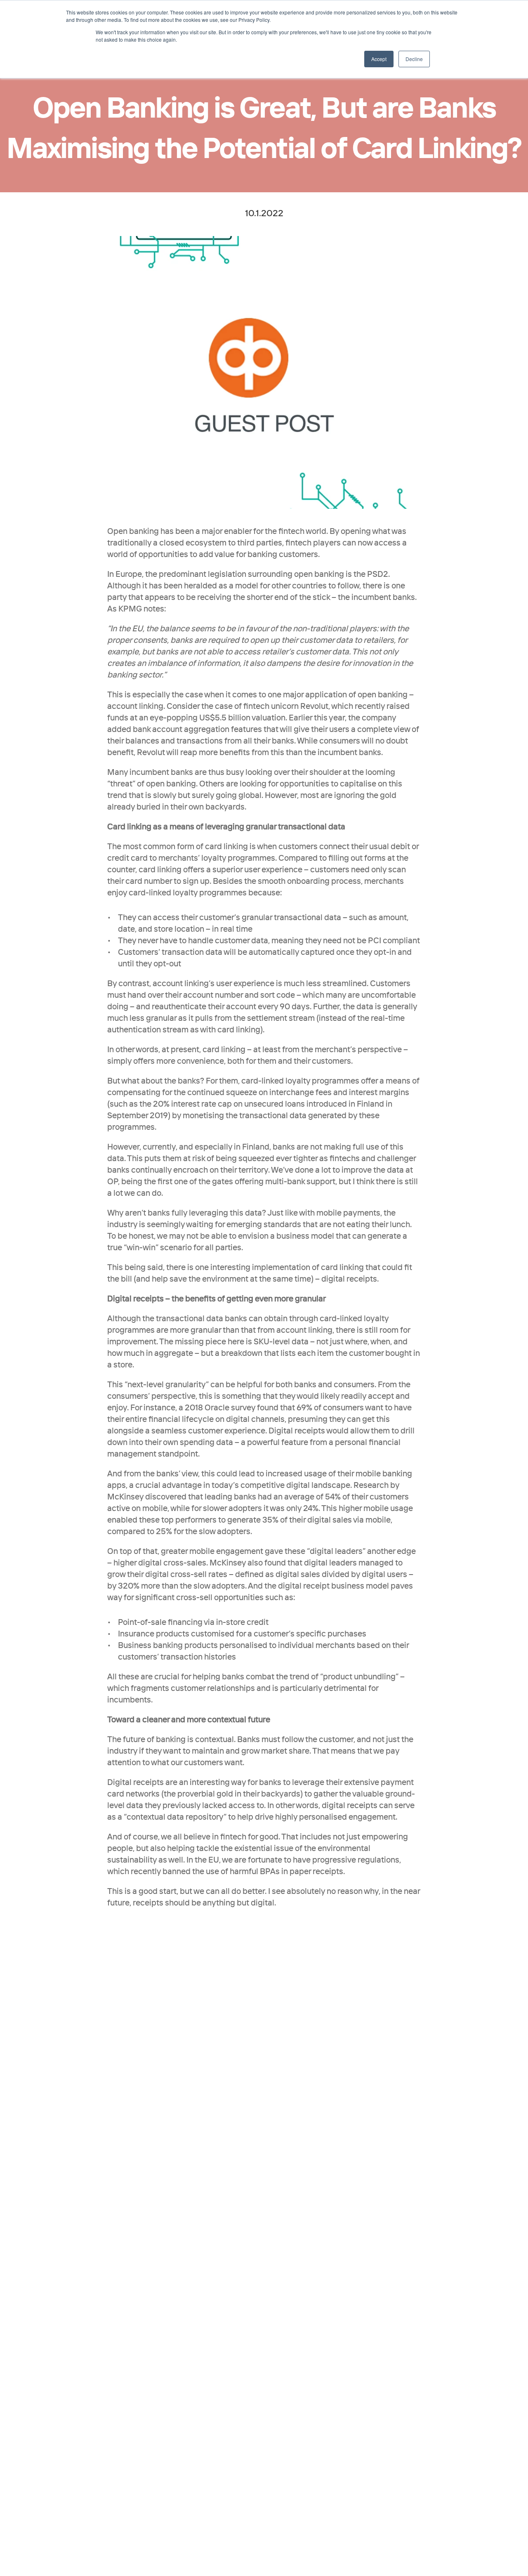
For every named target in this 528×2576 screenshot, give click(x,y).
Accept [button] (379, 59)
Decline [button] (414, 59)
